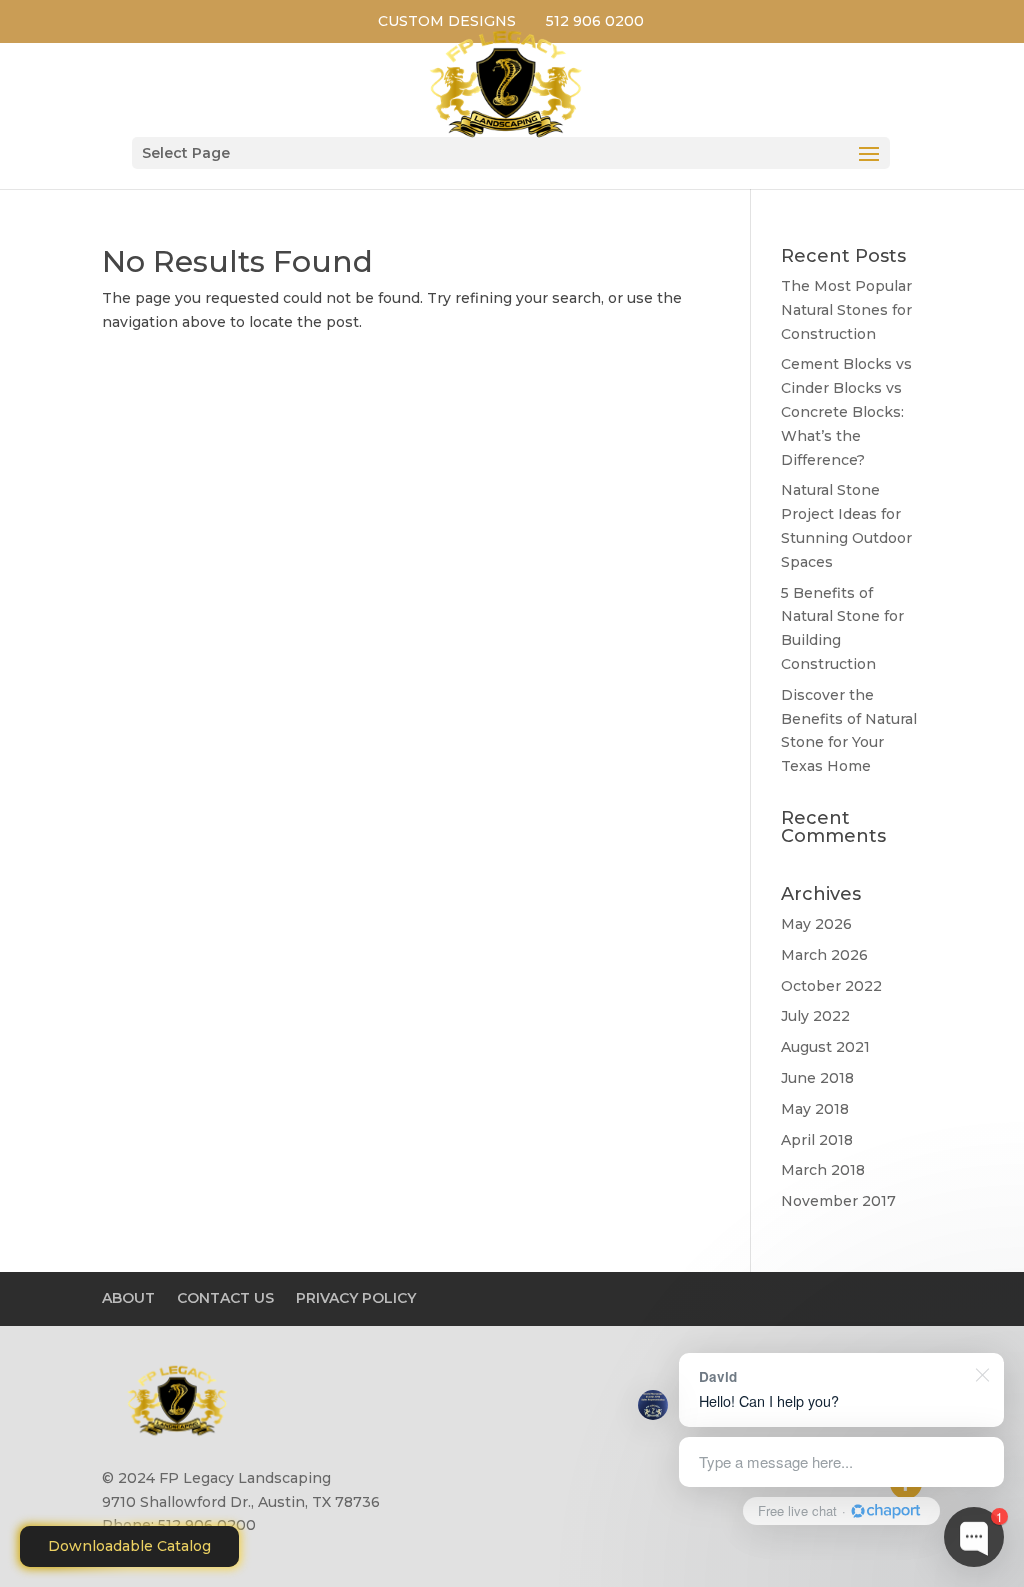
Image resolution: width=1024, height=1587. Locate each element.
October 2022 (831, 986)
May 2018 (815, 1109)
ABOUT (128, 1298)
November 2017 (838, 1201)
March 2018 (823, 1170)
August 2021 (825, 1047)
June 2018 (817, 1078)
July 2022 (815, 1016)
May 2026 (816, 924)
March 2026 (824, 955)
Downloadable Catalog (129, 1546)
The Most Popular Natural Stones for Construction (846, 310)
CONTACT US (225, 1298)
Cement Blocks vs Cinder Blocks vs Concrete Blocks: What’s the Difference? (846, 411)
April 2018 (817, 1140)
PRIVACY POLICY (356, 1298)
